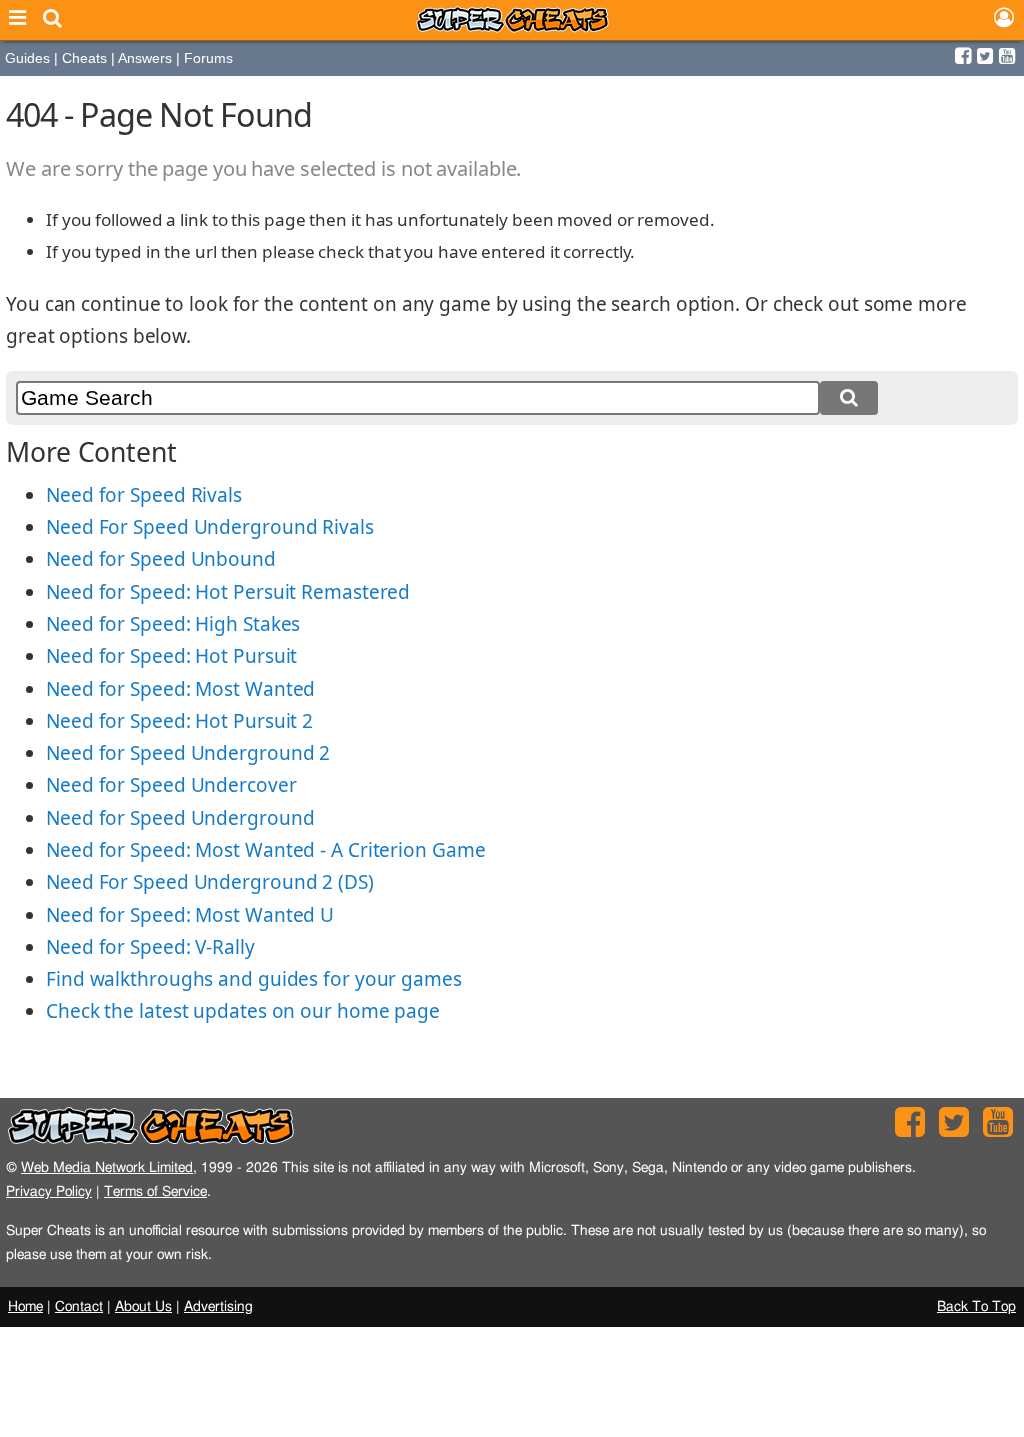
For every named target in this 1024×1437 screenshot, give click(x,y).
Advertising (218, 1307)
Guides (27, 58)
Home (25, 1307)
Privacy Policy (49, 1191)
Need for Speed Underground (180, 818)
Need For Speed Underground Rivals (210, 527)
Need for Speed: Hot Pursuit (171, 656)
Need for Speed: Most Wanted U (190, 915)
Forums (208, 58)
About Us (143, 1307)
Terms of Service (155, 1191)
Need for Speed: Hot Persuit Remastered (228, 592)
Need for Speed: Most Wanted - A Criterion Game (265, 850)
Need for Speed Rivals (144, 495)
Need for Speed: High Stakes (173, 624)
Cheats (84, 58)
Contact (79, 1307)
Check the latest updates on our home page (243, 1011)
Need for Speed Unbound (161, 559)
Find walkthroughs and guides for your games (254, 979)
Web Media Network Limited (107, 1167)
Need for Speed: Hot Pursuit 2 (179, 721)
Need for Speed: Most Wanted (180, 689)
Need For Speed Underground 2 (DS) (210, 882)
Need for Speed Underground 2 (188, 753)
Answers (145, 58)
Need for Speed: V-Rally (150, 947)
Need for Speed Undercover (171, 785)
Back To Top (976, 1307)
